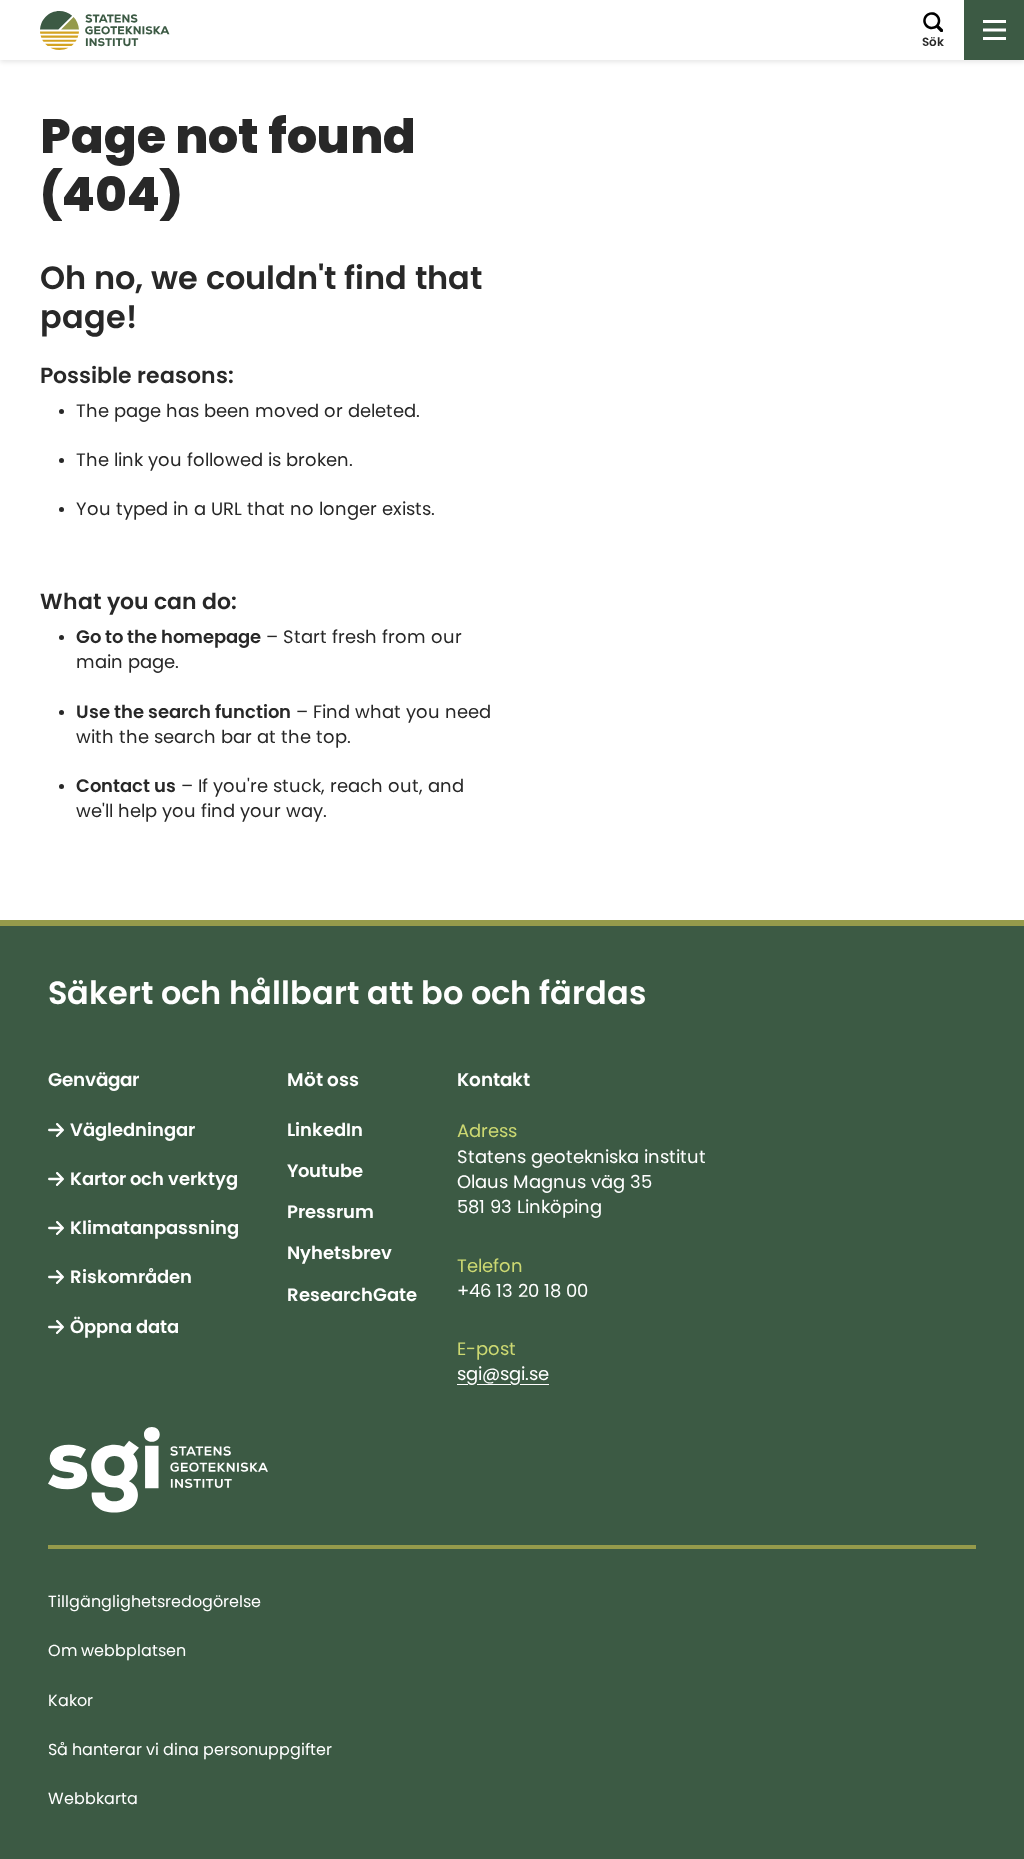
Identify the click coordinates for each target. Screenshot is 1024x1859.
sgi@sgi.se (503, 1374)
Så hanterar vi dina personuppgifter (190, 1749)
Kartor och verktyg (154, 1179)
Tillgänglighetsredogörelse (154, 1601)
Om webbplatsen (117, 1650)
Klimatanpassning (154, 1228)
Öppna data (124, 1327)
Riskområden (131, 1277)
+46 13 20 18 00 (522, 1291)
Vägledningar (132, 1130)
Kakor (70, 1700)
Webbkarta (93, 1798)
